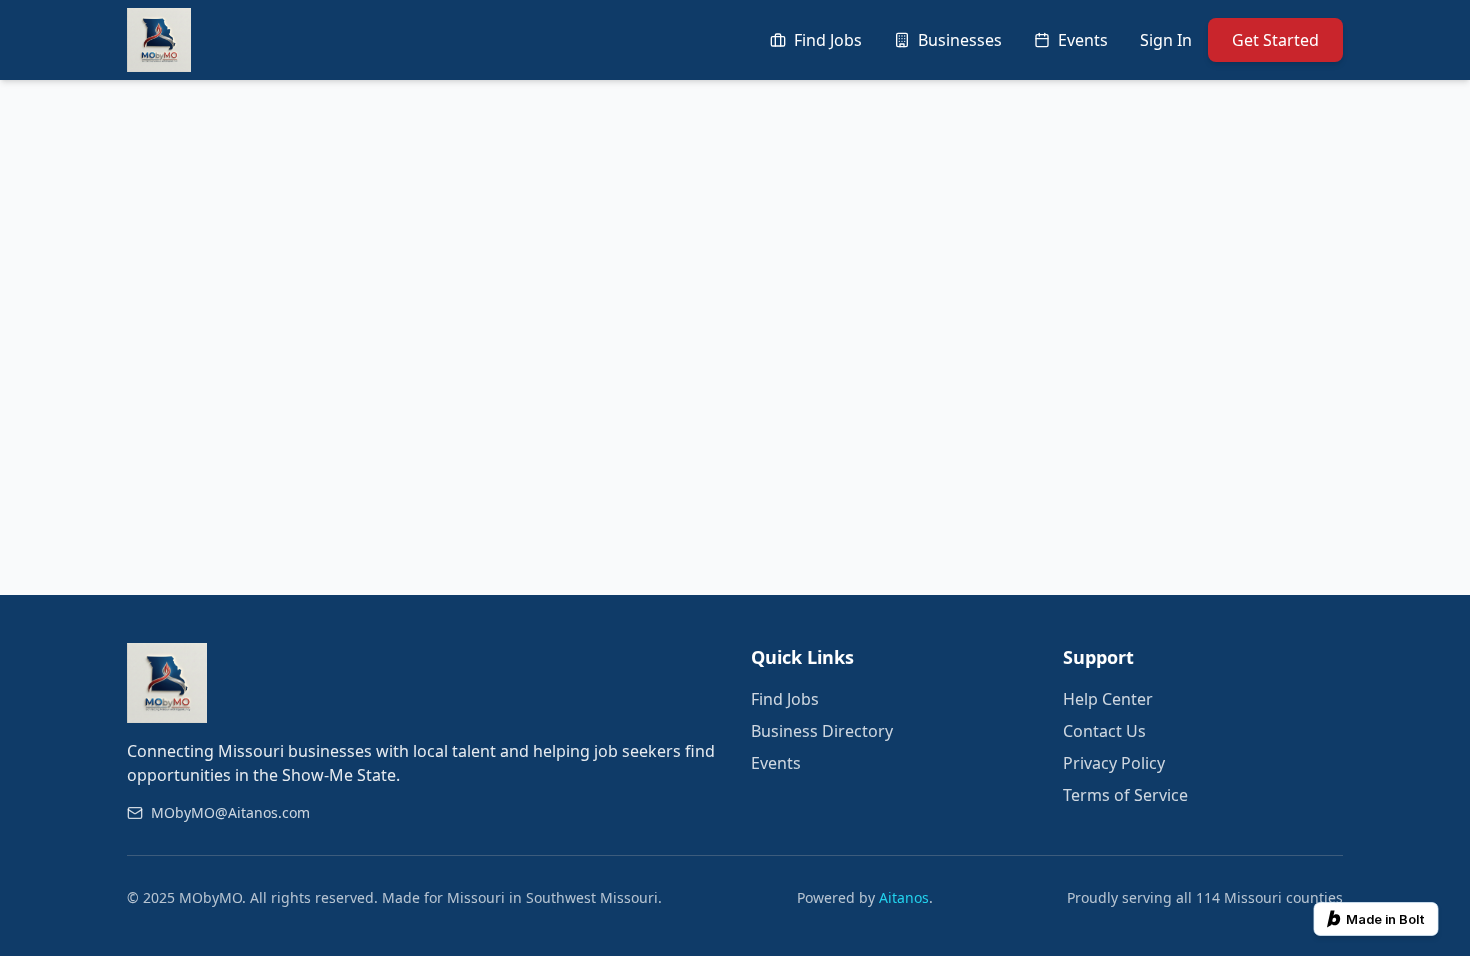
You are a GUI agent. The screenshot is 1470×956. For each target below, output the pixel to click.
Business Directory (822, 731)
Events (776, 763)
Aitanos (904, 897)
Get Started (1275, 40)
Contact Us (1104, 731)
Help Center (1108, 699)
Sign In (1166, 40)
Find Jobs (785, 699)
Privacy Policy (1114, 763)
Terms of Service (1125, 795)
